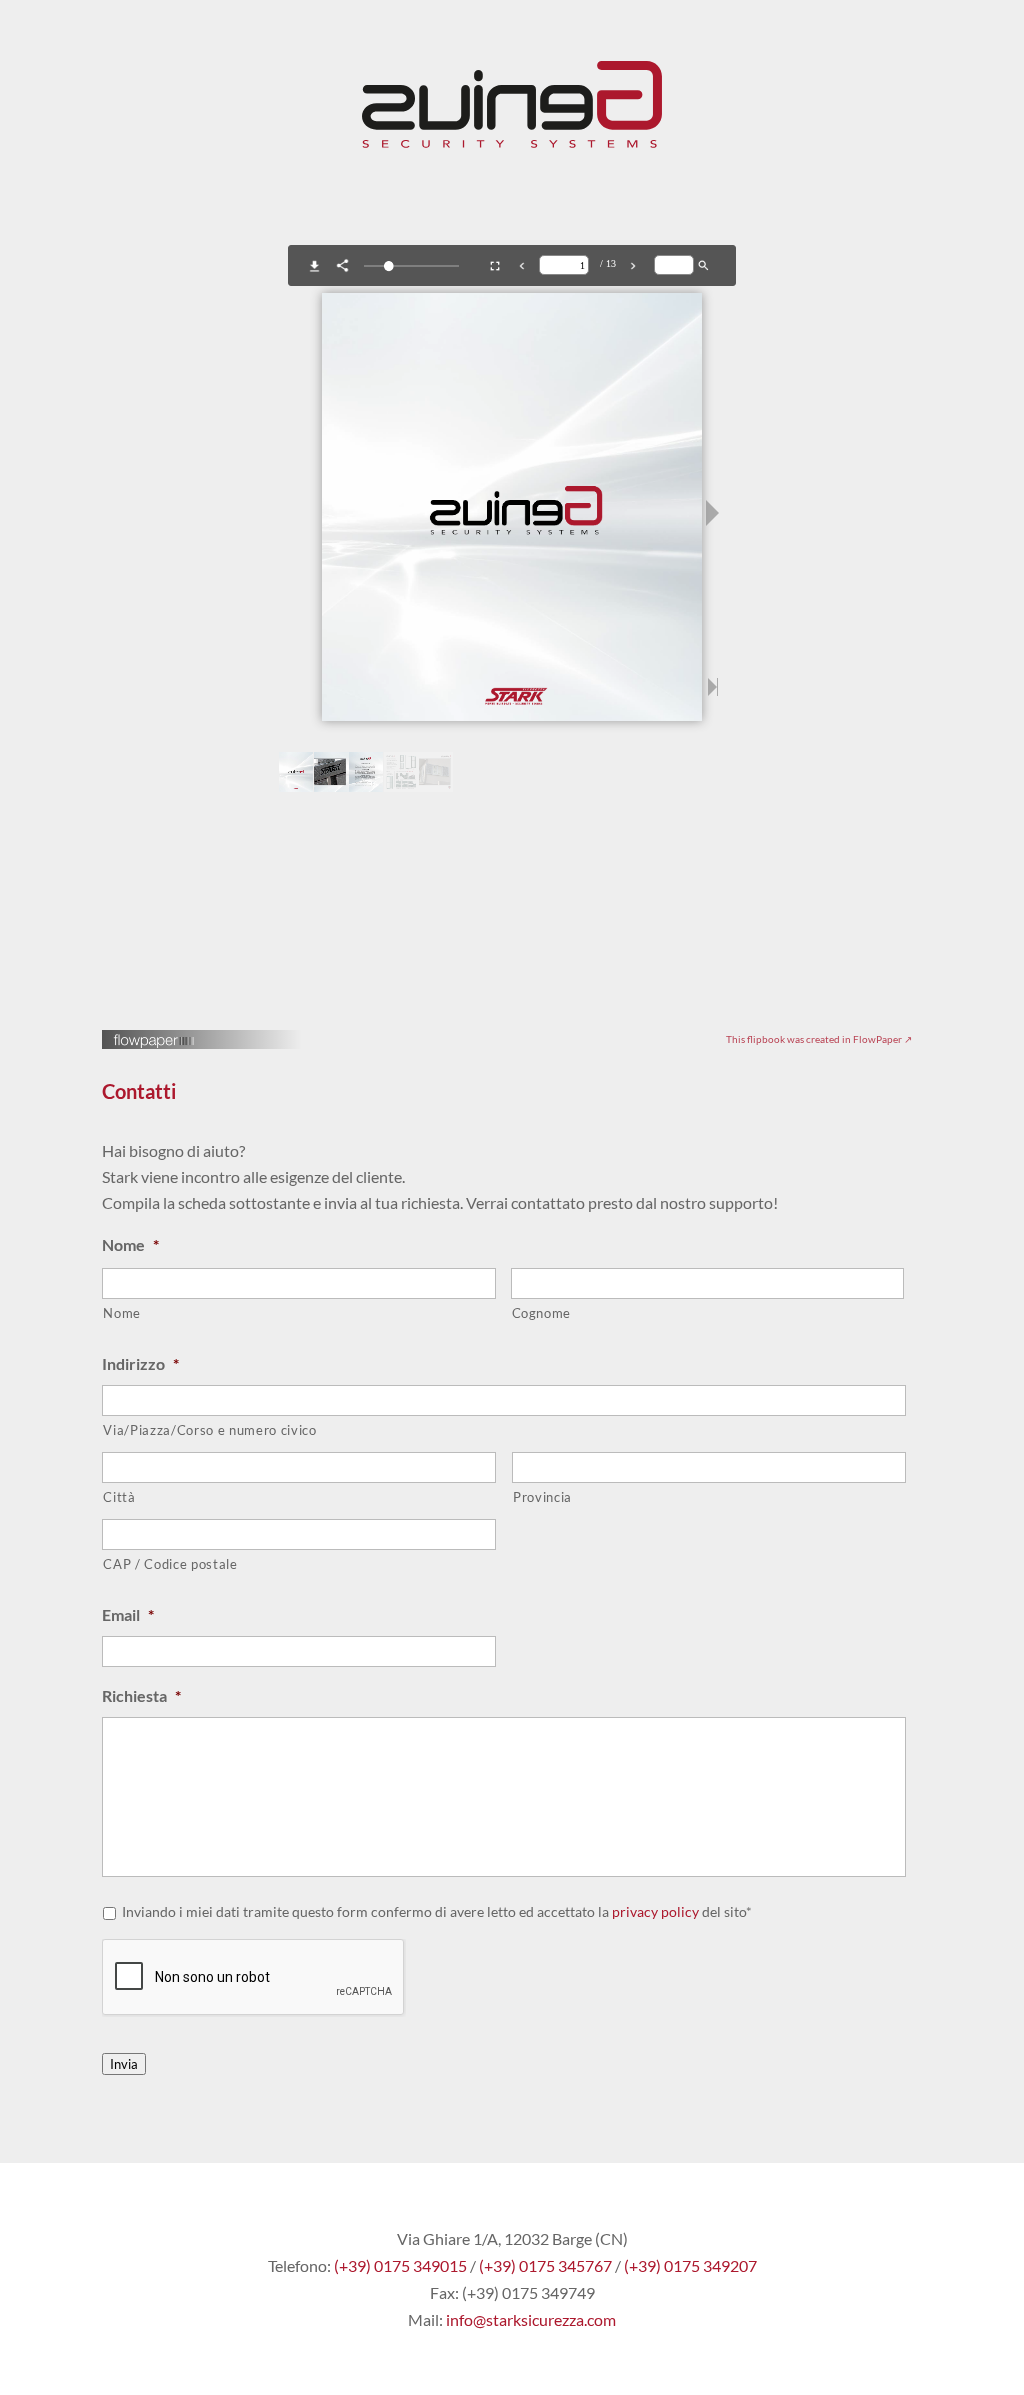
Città (119, 1497)
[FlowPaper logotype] (154, 1042)
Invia (124, 2064)
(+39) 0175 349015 (400, 2265)
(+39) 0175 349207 (690, 2265)
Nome (122, 1313)
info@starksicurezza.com (531, 2319)
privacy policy (655, 1911)
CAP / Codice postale (170, 1564)
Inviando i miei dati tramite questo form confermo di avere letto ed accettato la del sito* (437, 1911)
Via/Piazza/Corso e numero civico (209, 1430)
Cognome (542, 1313)
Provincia (542, 1497)
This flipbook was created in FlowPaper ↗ (819, 1039)
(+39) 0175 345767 (545, 2265)
